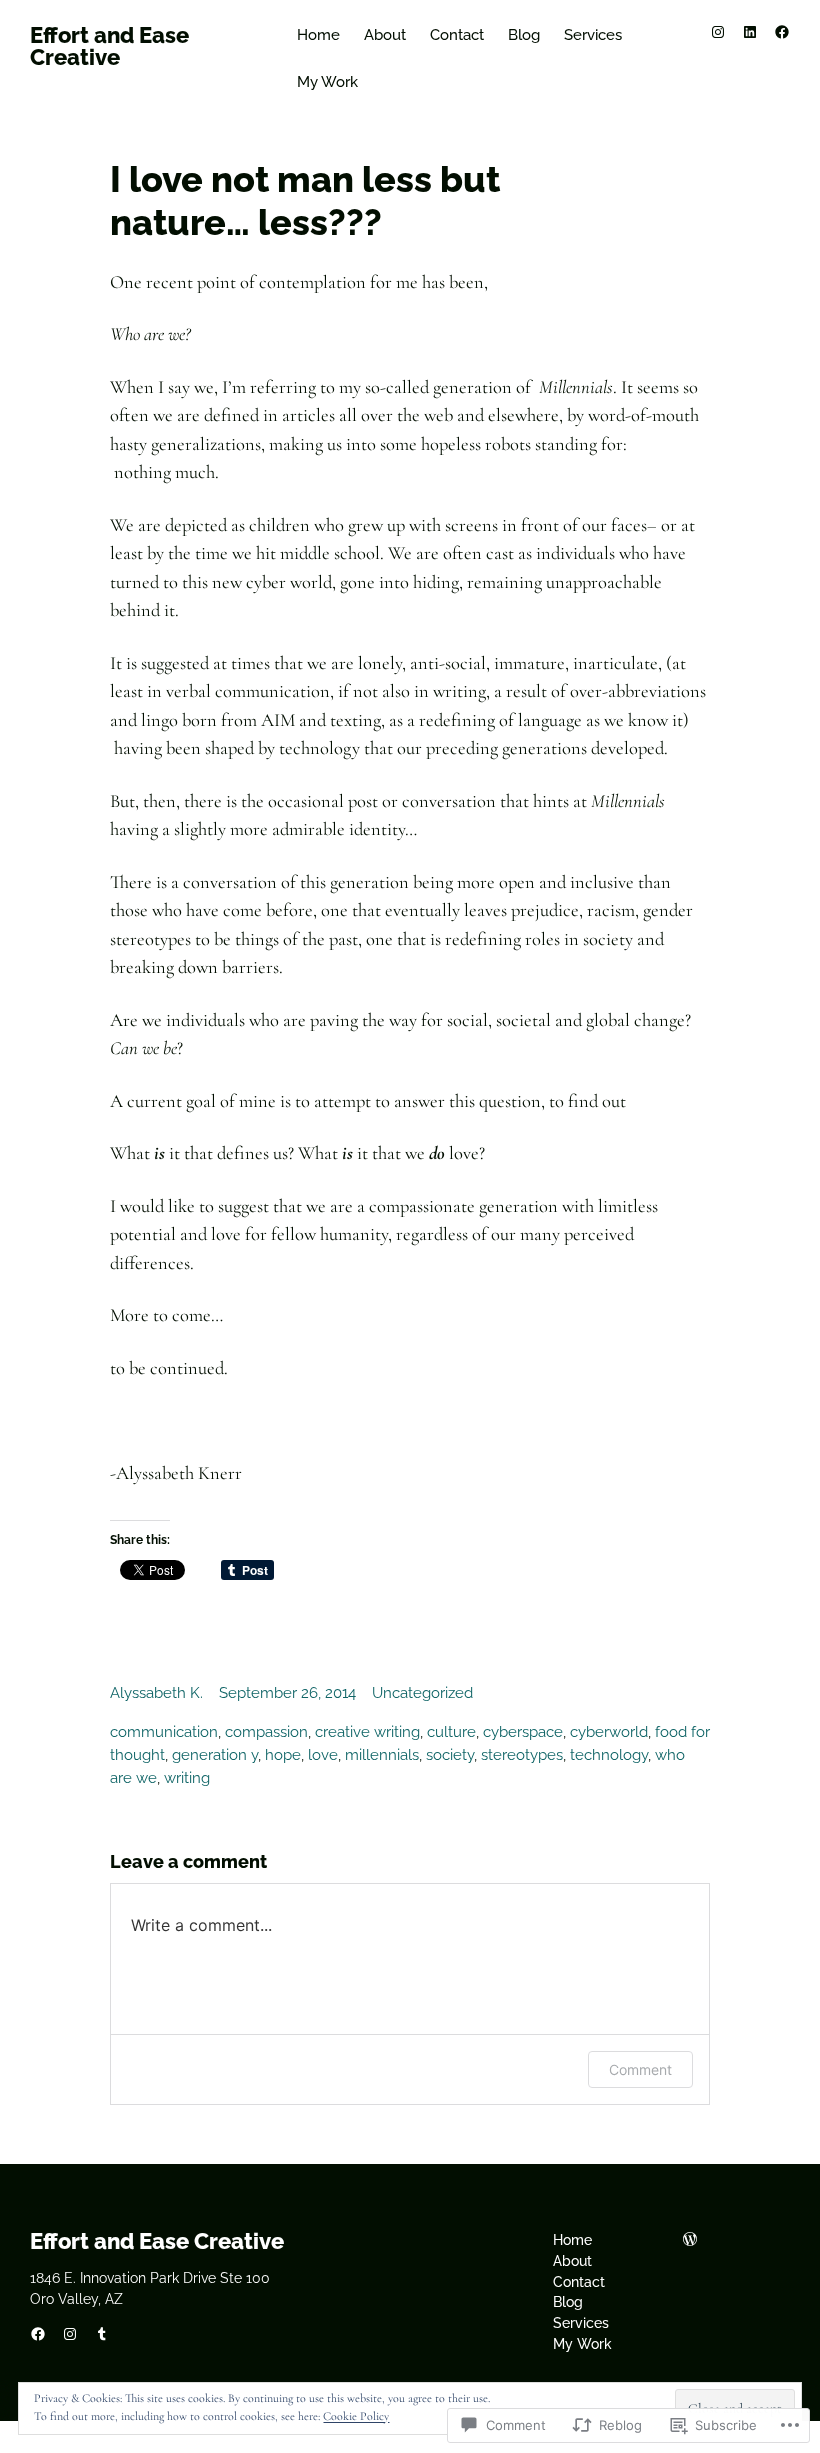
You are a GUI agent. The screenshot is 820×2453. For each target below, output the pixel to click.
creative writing (367, 1732)
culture (451, 1732)
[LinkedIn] (750, 32)
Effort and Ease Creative (109, 46)
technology (609, 1755)
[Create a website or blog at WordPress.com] (690, 2240)
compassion (266, 1732)
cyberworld (609, 1732)
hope (283, 1755)
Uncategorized (422, 1693)
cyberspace (523, 1732)
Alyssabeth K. (156, 1693)
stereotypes (522, 1755)
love (323, 1755)
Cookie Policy (356, 2416)
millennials (382, 1755)
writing (187, 1778)
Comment (640, 2069)
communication (164, 1732)
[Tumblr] (102, 2334)
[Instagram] (718, 32)
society (450, 1755)
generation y (215, 1755)
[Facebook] (782, 32)
